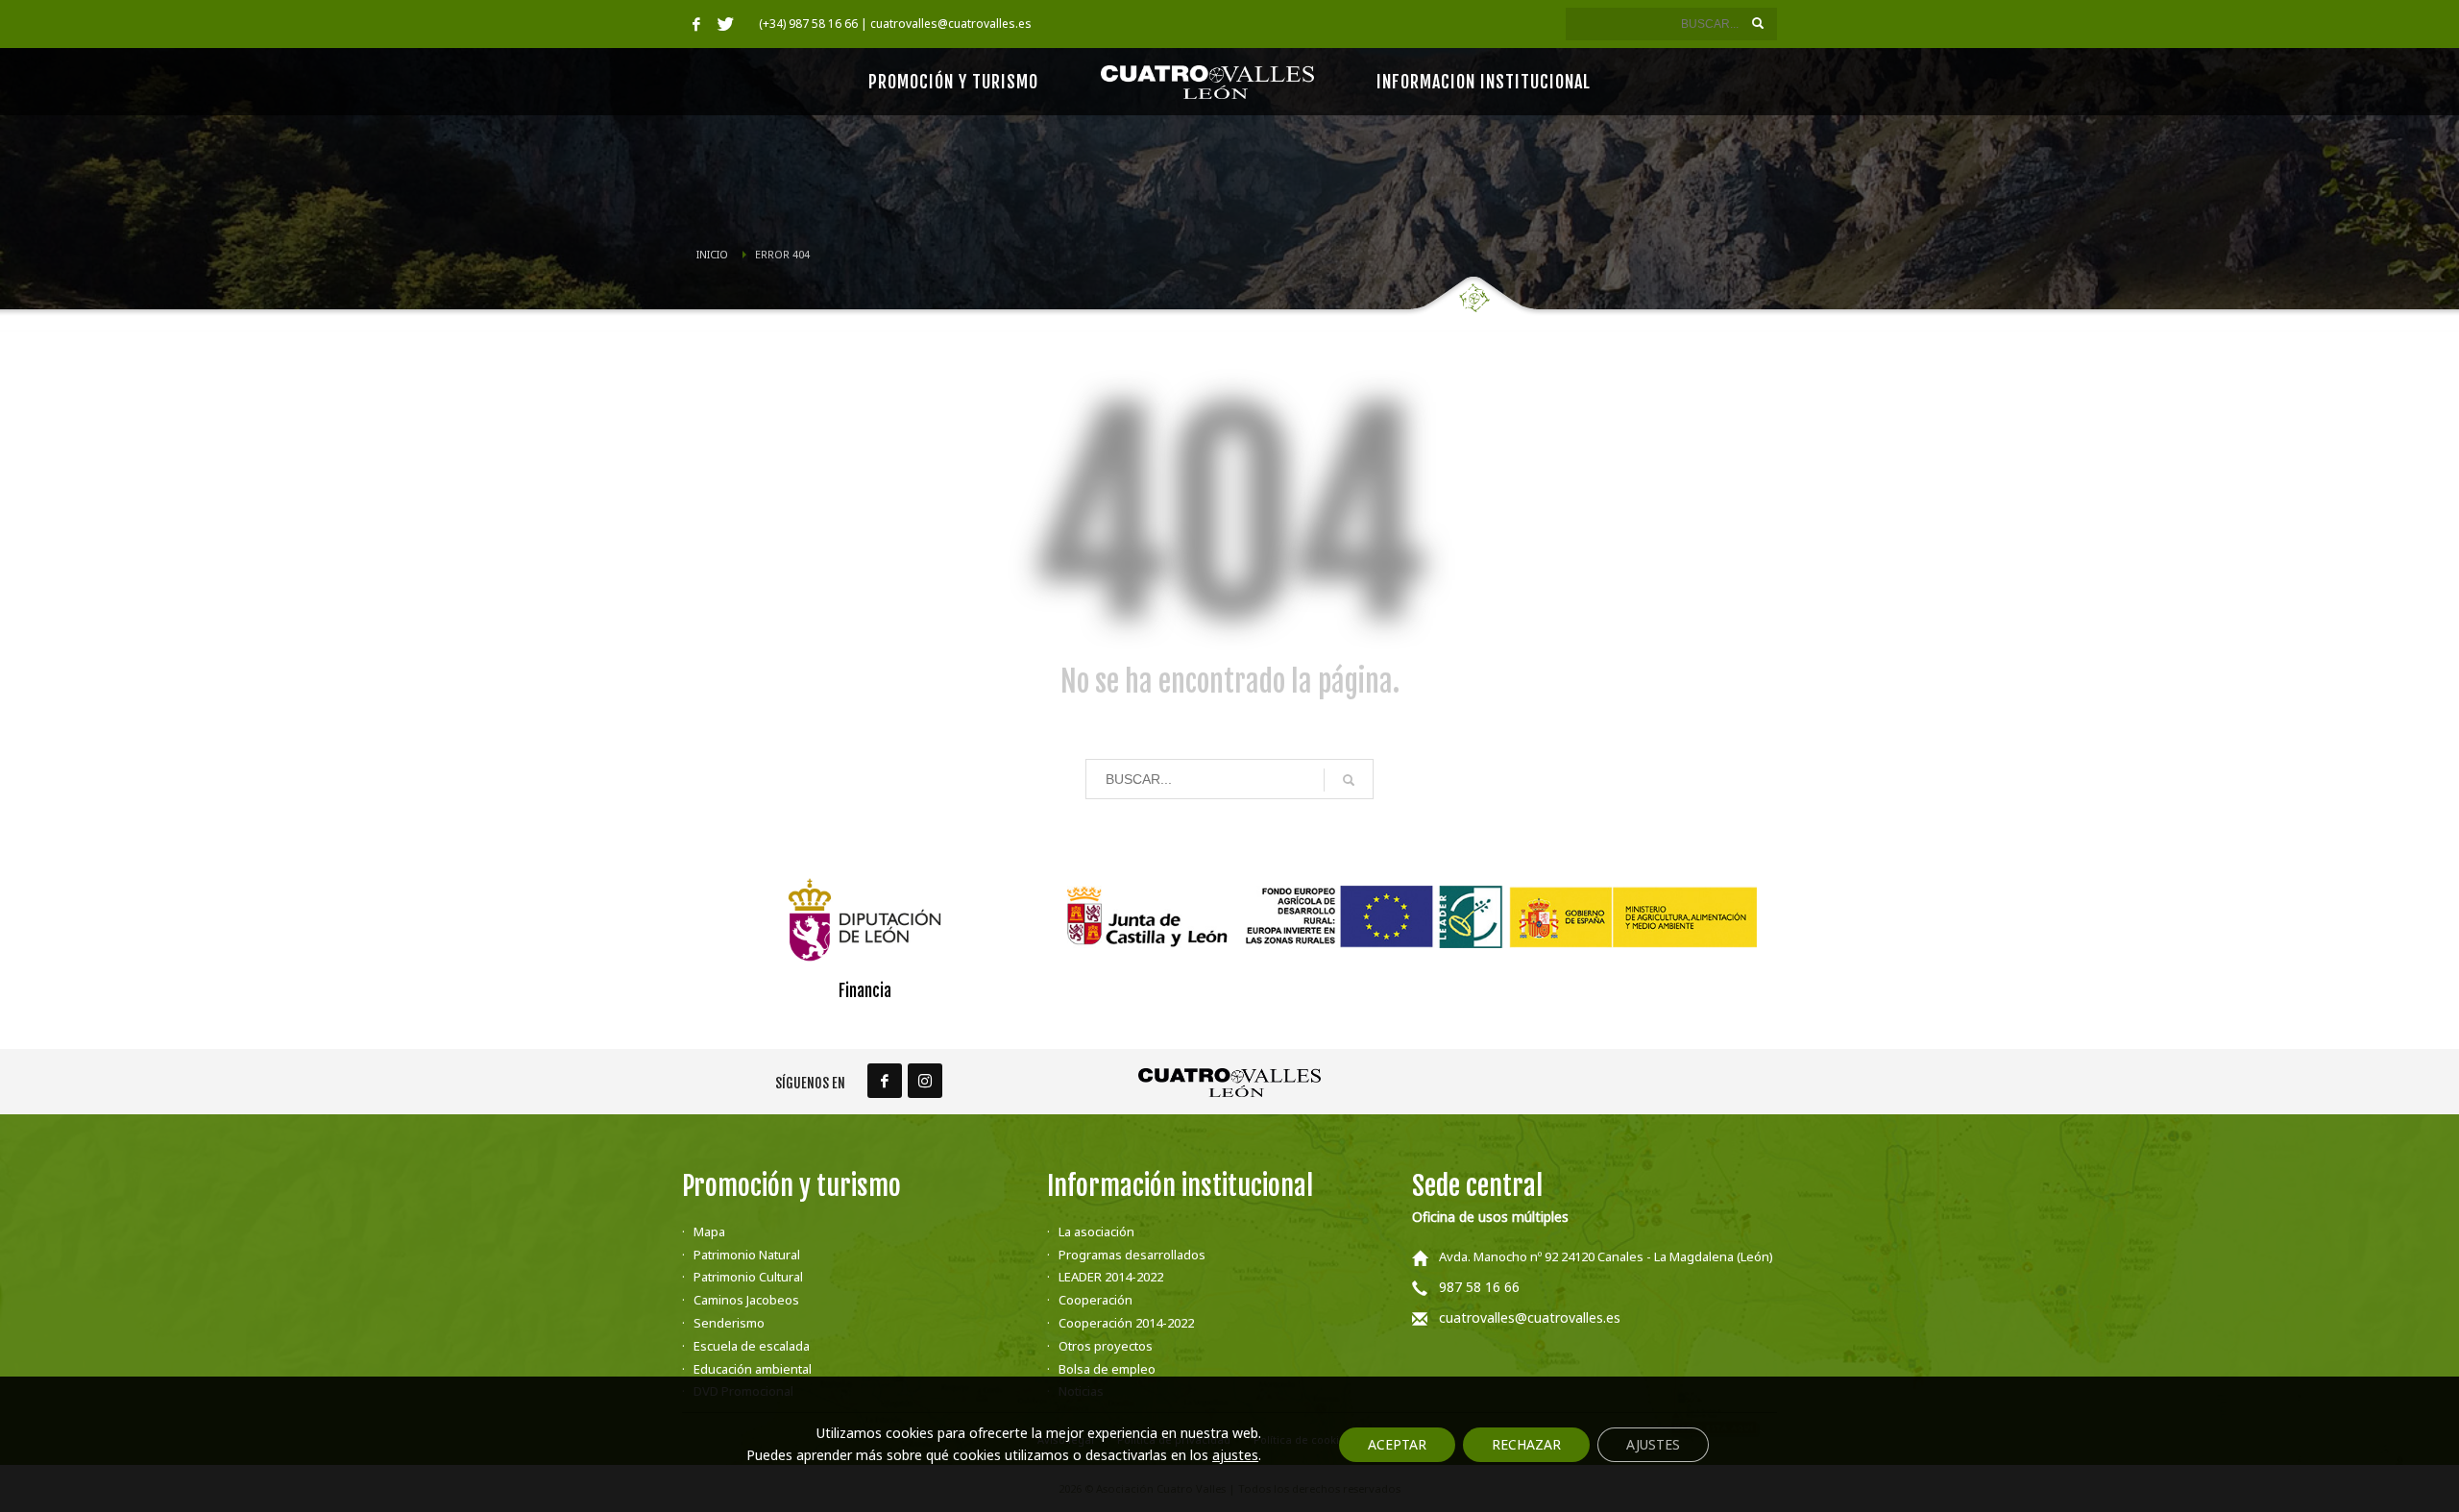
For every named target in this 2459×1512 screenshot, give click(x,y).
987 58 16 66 (1479, 1287)
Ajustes (1653, 1444)
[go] (1758, 23)
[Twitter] (725, 24)
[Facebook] (696, 24)
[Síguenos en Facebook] (885, 1081)
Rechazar (1526, 1444)
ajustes (1235, 1455)
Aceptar (1397, 1444)
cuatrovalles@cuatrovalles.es (1530, 1317)
